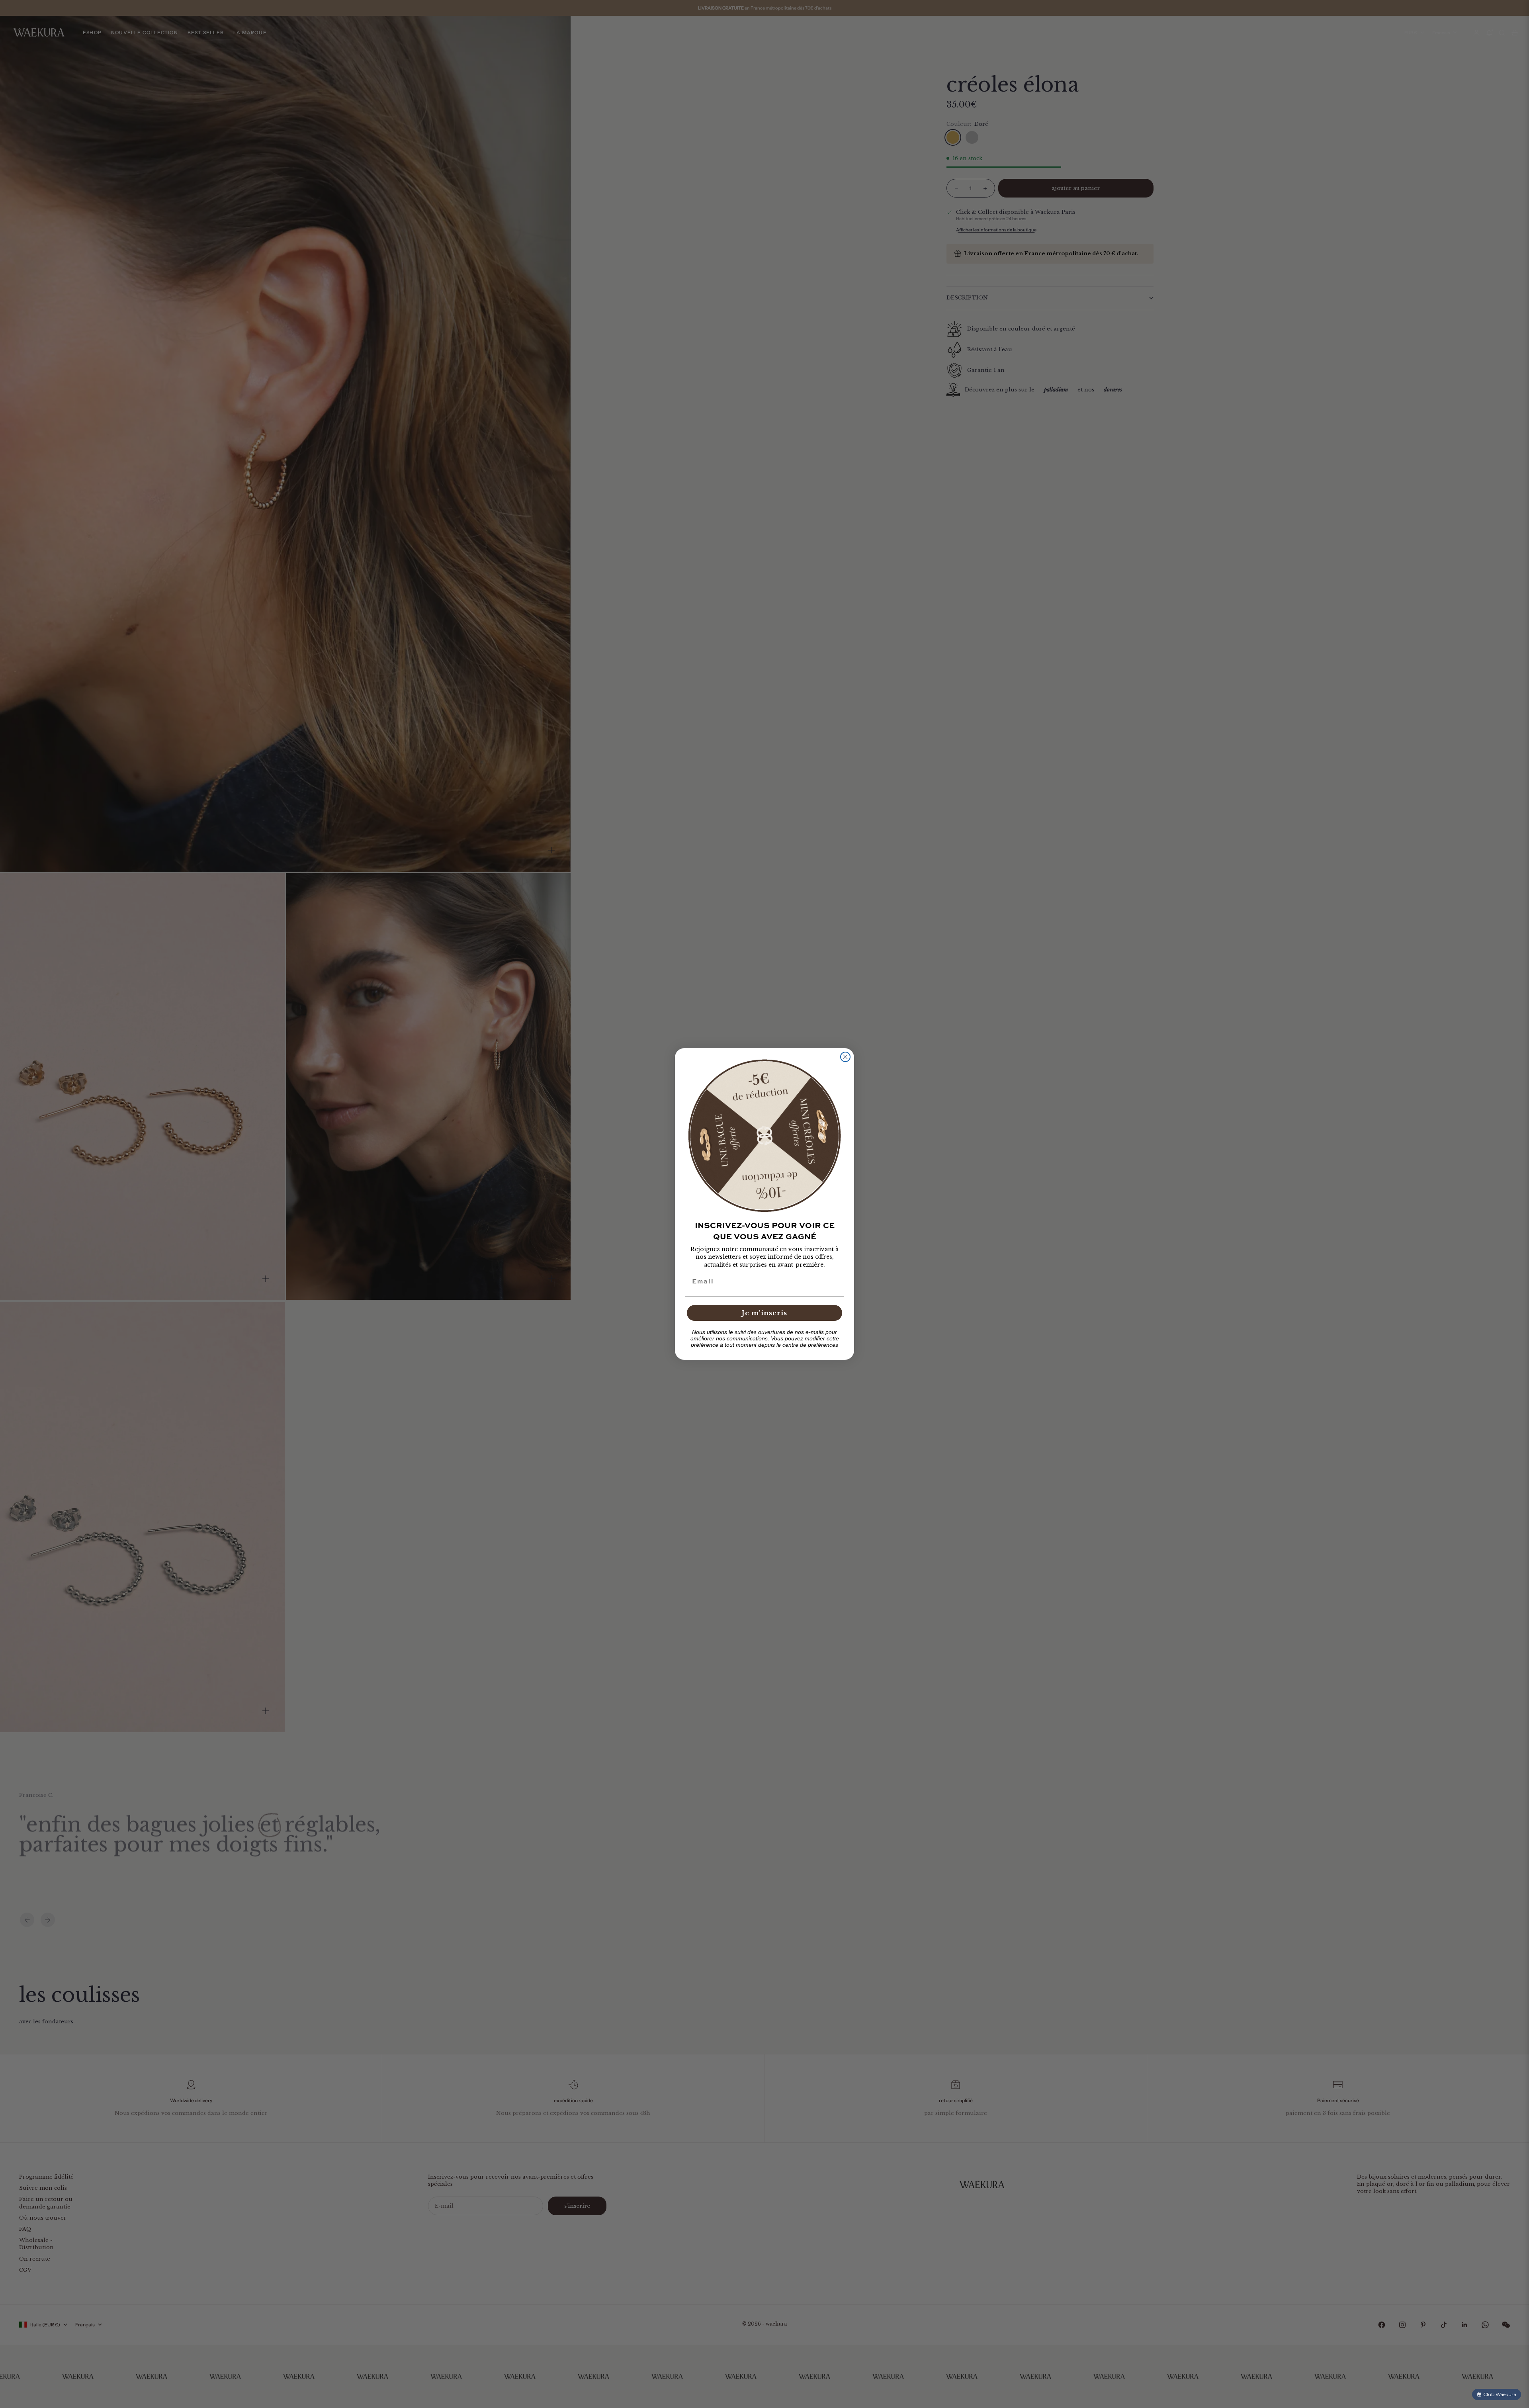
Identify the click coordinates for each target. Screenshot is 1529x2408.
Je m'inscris (764, 1313)
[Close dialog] (845, 1057)
